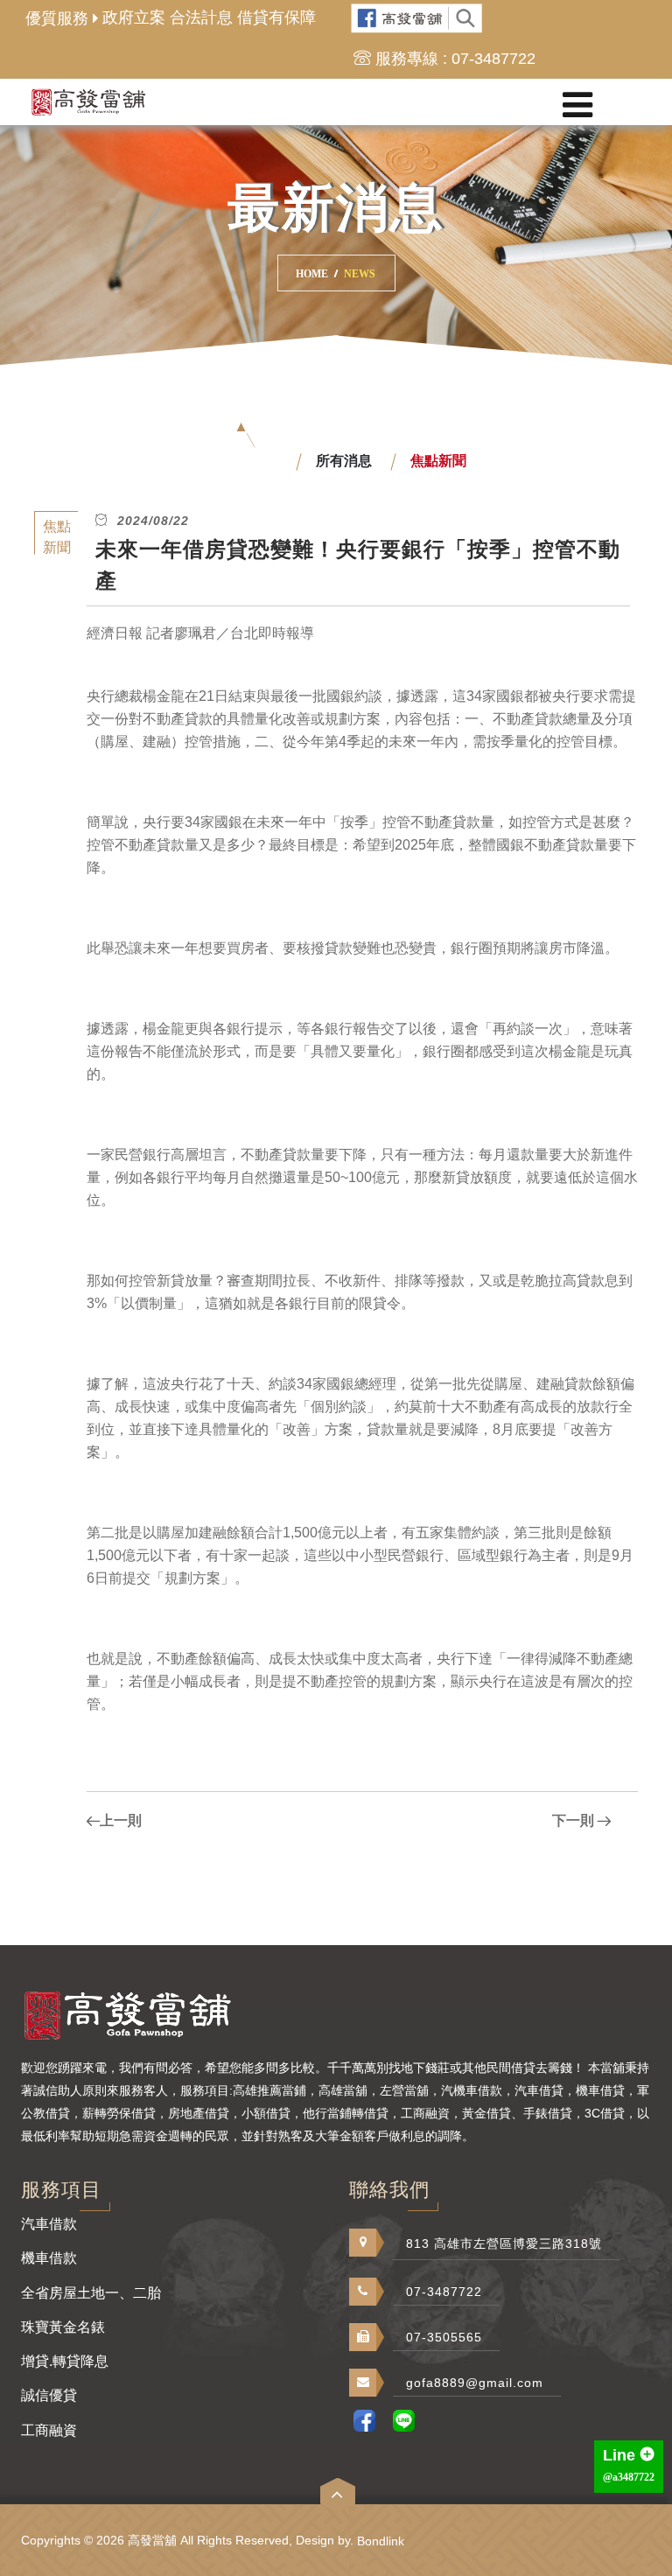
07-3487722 (444, 2292)
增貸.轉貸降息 (65, 2361)
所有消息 (344, 461)
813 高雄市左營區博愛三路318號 (504, 2243)
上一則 (121, 1820)
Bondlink (381, 2541)
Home (312, 274)
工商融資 (49, 2430)
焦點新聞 (438, 461)
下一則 (573, 1820)
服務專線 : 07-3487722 (455, 59)
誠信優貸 (49, 2395)
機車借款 (49, 2258)
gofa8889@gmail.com (475, 2383)
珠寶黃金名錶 (63, 2327)
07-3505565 (444, 2337)
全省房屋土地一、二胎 (91, 2293)
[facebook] (417, 19)
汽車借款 (49, 2224)
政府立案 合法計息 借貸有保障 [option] (209, 17)
